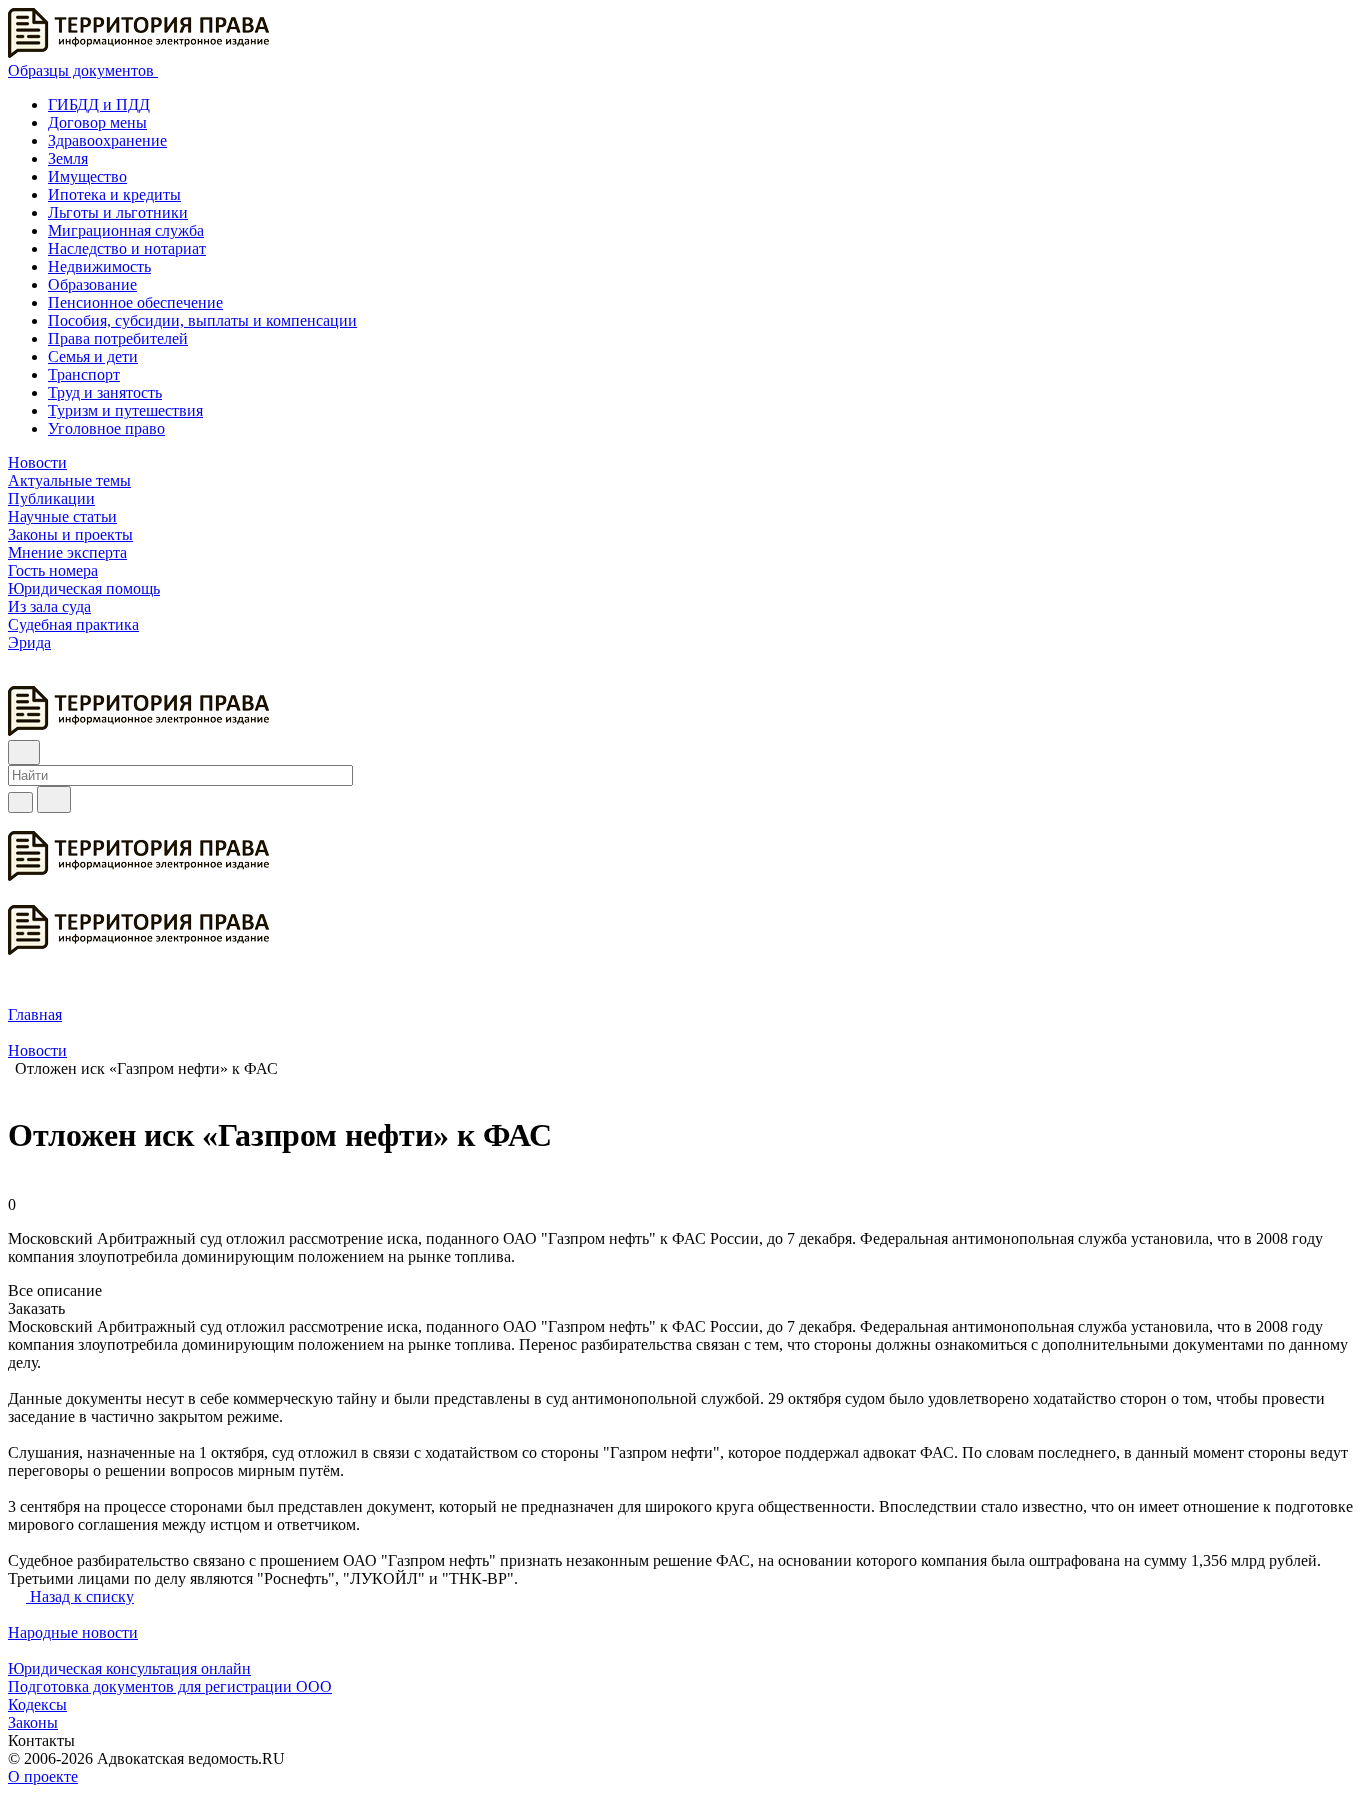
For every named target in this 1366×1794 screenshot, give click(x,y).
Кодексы (37, 1704)
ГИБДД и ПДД (99, 104)
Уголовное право (106, 428)
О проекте (43, 1776)
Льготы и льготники (118, 212)
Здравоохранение (107, 140)
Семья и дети (93, 356)
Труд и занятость (105, 392)
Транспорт (84, 374)
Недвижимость (99, 266)
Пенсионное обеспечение (135, 302)
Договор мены (97, 122)
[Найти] (54, 799)
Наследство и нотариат (127, 248)
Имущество (87, 176)
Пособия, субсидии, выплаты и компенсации (202, 320)
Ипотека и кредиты (114, 194)
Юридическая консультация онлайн (129, 1668)
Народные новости (73, 1632)
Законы (33, 1722)
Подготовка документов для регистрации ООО (170, 1686)
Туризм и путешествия (125, 410)
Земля (68, 158)
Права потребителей (118, 338)
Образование (92, 284)
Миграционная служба (126, 230)
